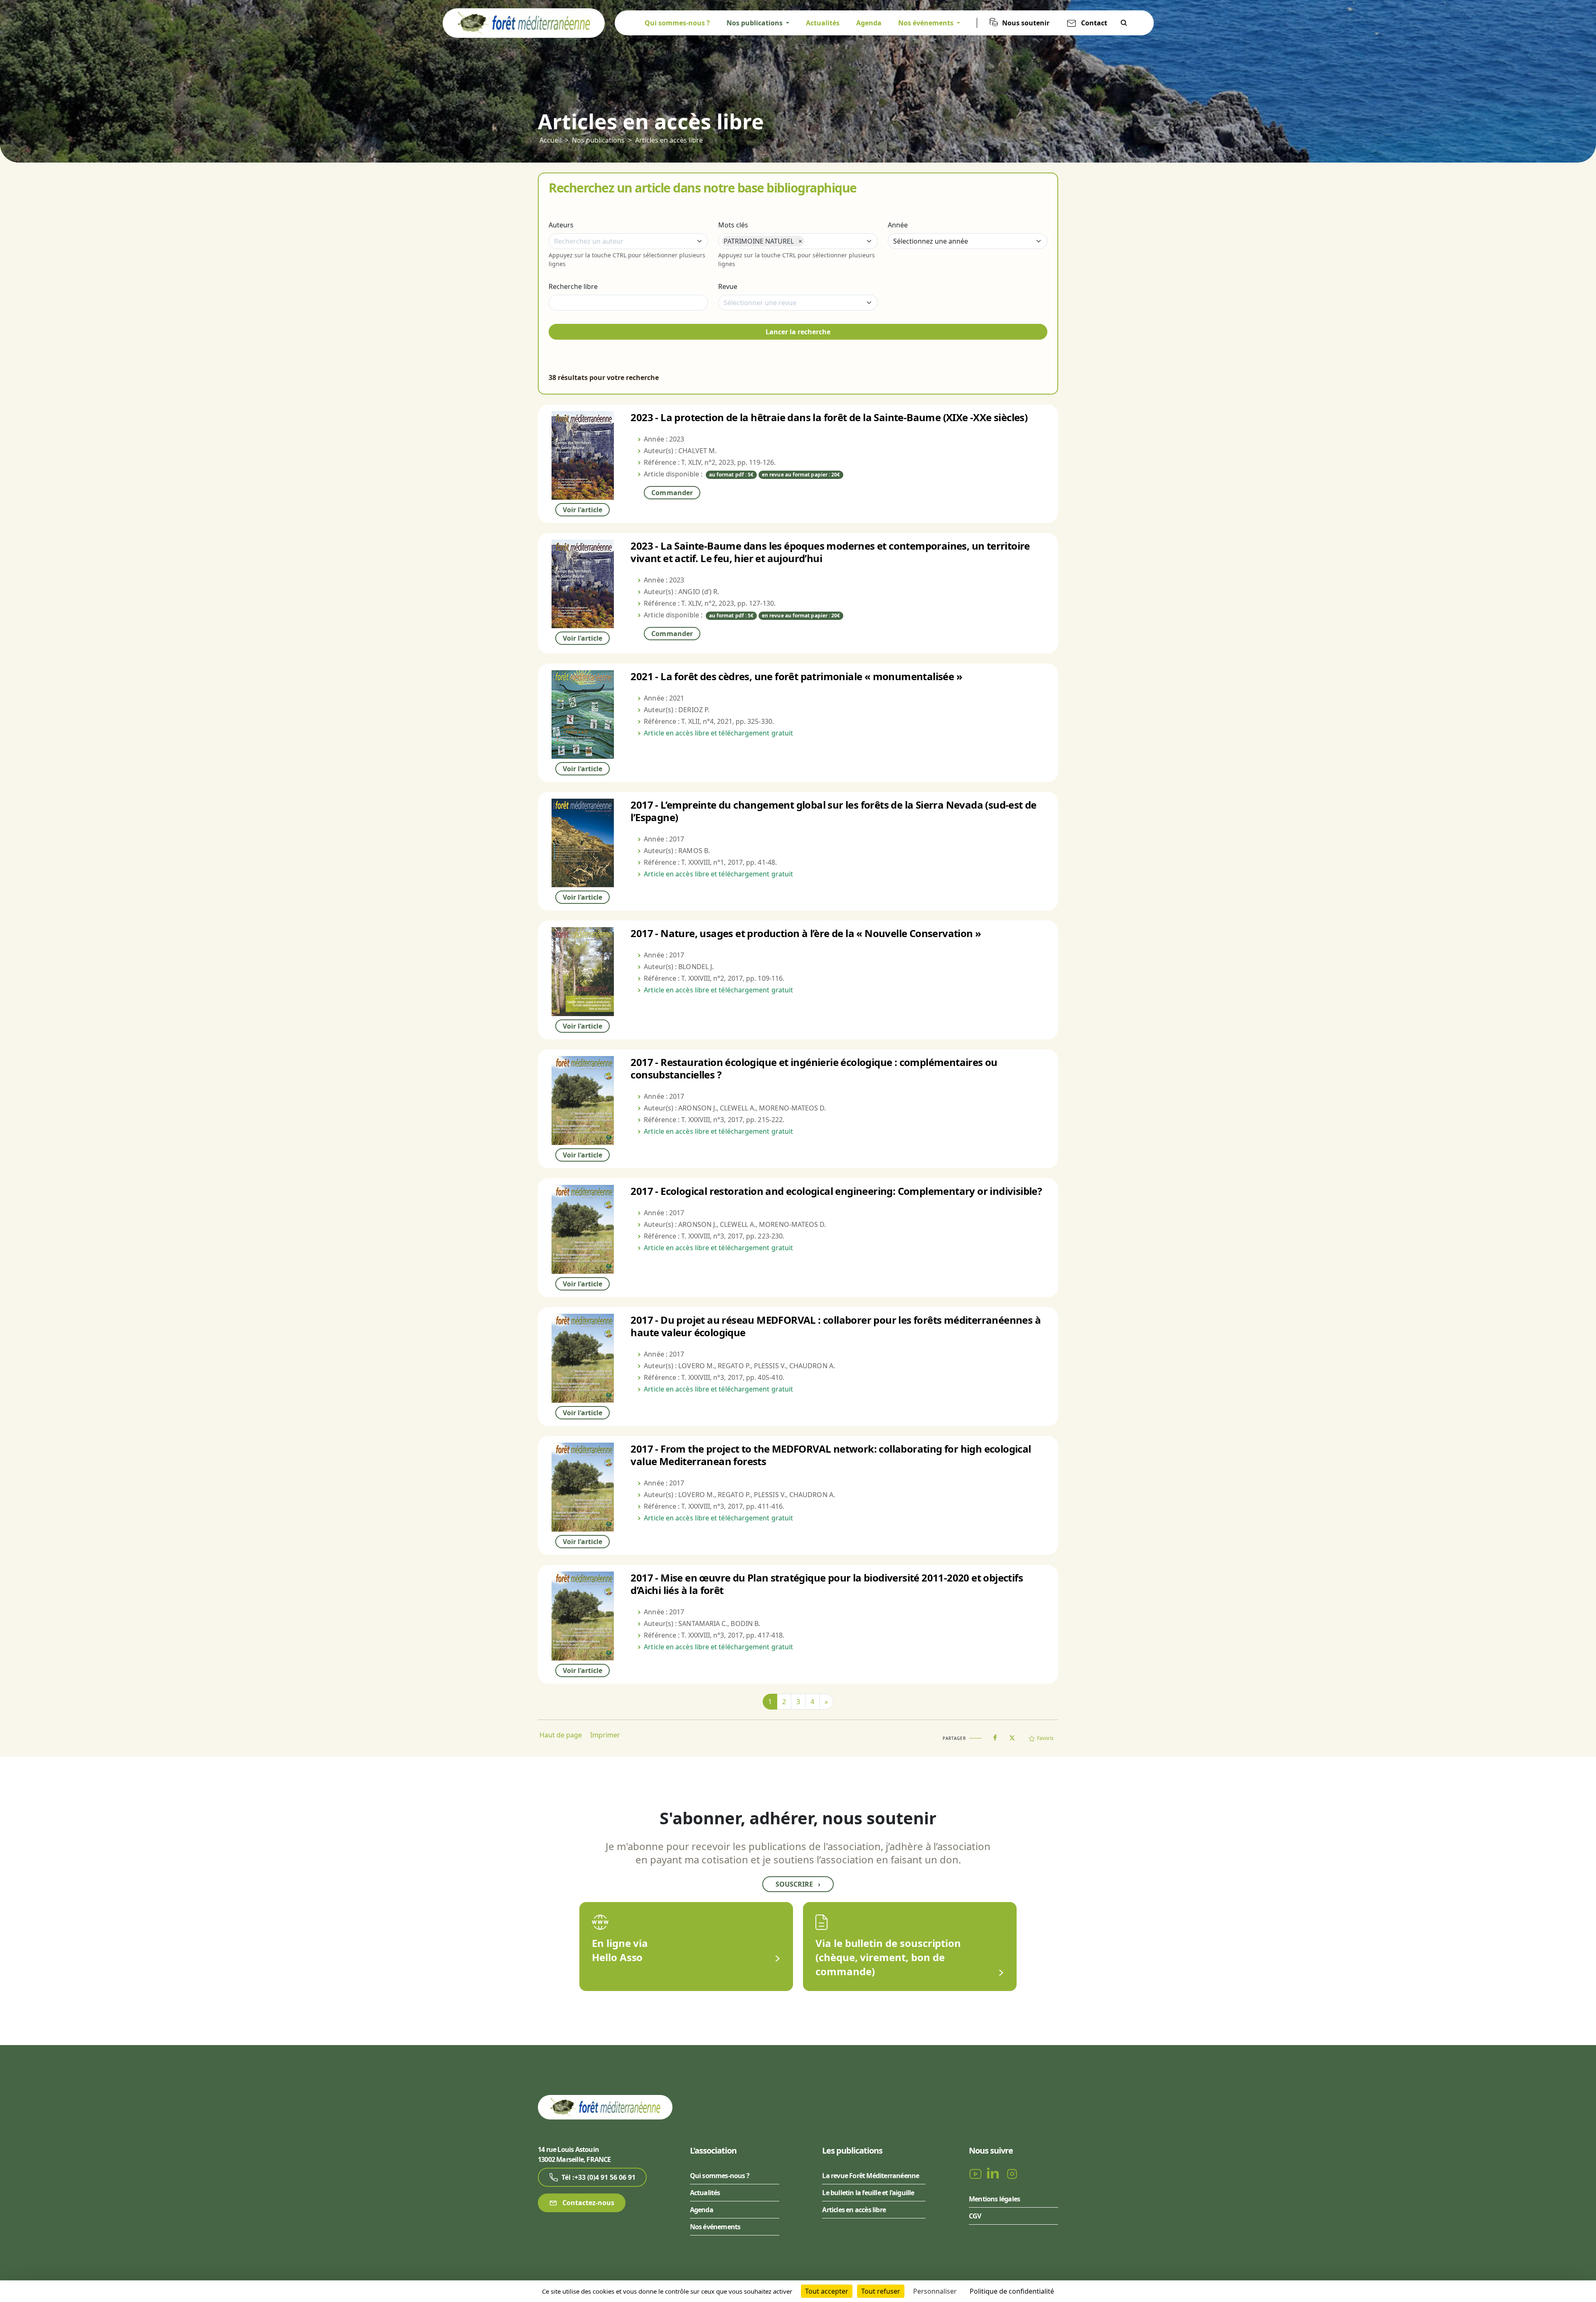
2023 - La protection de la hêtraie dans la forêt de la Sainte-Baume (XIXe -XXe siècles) (829, 417)
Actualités (823, 23)
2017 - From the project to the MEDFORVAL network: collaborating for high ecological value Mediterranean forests (831, 1455)
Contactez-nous (587, 2203)
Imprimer (605, 1735)
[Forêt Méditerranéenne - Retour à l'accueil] (524, 22)
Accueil (550, 140)
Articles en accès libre (669, 140)
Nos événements (715, 2227)
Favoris (1045, 1738)
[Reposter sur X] (1012, 1735)
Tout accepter (827, 2291)
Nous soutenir (1026, 23)
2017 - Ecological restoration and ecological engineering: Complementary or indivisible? (836, 1191)
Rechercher (1124, 23)
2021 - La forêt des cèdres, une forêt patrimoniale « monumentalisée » (796, 676)
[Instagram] (1012, 2173)
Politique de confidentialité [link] (1012, 2291)
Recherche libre (573, 286)
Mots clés (733, 225)
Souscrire (798, 1884)
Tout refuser (881, 2291)
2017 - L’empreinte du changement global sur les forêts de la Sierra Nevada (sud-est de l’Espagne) (833, 811)
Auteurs (561, 225)
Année (898, 225)
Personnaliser (935, 2291)
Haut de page (561, 1735)
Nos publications (598, 140)
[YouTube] (976, 2173)
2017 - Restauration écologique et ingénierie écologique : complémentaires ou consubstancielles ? (814, 1068)
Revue (728, 286)
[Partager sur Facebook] (995, 1736)
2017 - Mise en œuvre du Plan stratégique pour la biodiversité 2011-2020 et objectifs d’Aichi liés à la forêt (827, 1584)
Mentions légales (994, 2199)
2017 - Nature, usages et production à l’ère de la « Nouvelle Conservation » (806, 933)
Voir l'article (582, 510)
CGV (975, 2216)
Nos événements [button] (927, 23)
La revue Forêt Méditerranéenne (871, 2176)
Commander (672, 493)
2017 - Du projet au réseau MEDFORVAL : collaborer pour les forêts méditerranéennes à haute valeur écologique (836, 1326)
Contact (1094, 23)
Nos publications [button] (755, 23)
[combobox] (628, 241)
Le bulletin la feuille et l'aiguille (868, 2193)
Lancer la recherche (798, 332)
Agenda (869, 23)
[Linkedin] (995, 2173)
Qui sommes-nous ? (677, 23)
